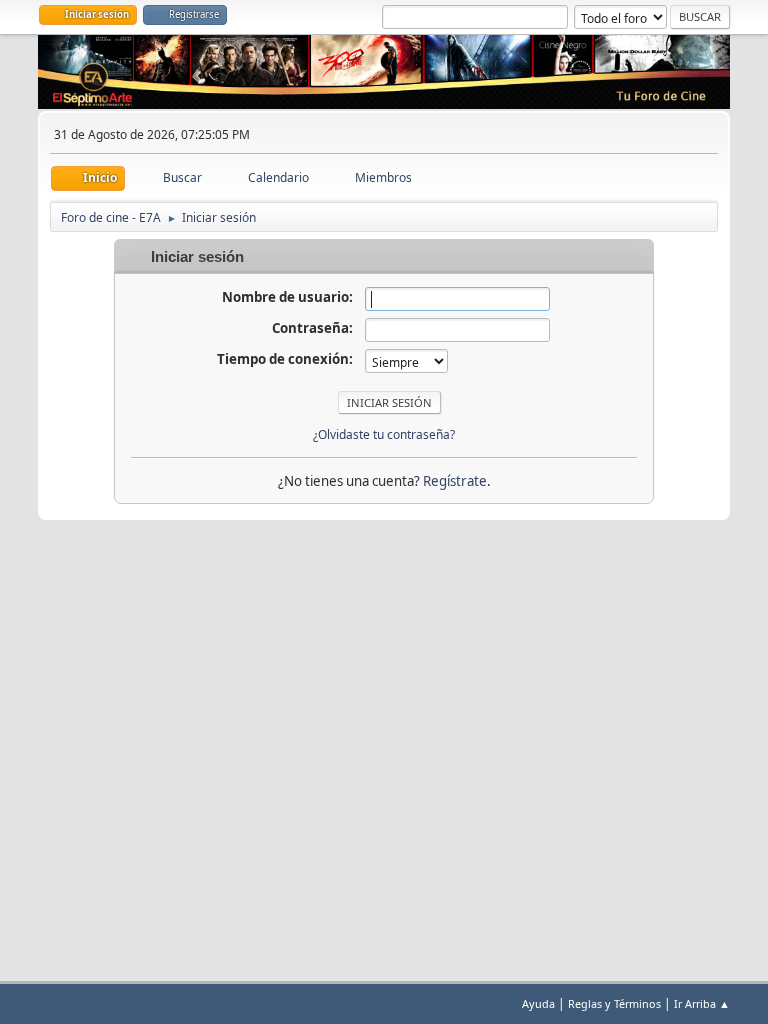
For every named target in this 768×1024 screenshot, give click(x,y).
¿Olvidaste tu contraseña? (384, 434)
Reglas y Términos (614, 1003)
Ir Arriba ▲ (702, 1003)
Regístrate (455, 481)
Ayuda (538, 1003)
